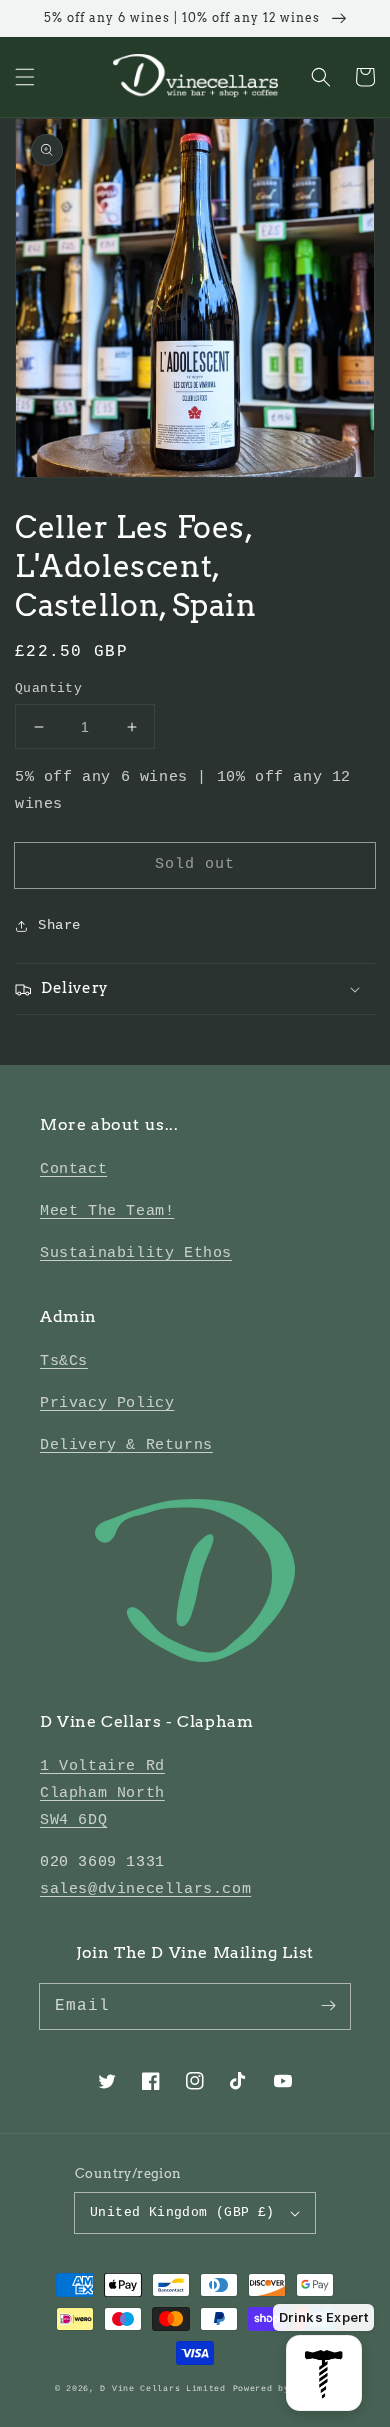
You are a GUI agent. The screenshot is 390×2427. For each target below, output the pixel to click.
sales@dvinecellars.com (145, 1889)
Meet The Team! (107, 1211)
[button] (25, 77)
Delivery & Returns (126, 1445)
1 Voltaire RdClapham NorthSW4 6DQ (102, 1793)
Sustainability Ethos (136, 1253)
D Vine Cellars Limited (162, 2389)
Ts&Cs (64, 1361)
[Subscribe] (328, 2006)
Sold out (195, 864)
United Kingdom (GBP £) (182, 2212)
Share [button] (59, 925)
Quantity (48, 688)
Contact (73, 1169)
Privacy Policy (107, 1403)
